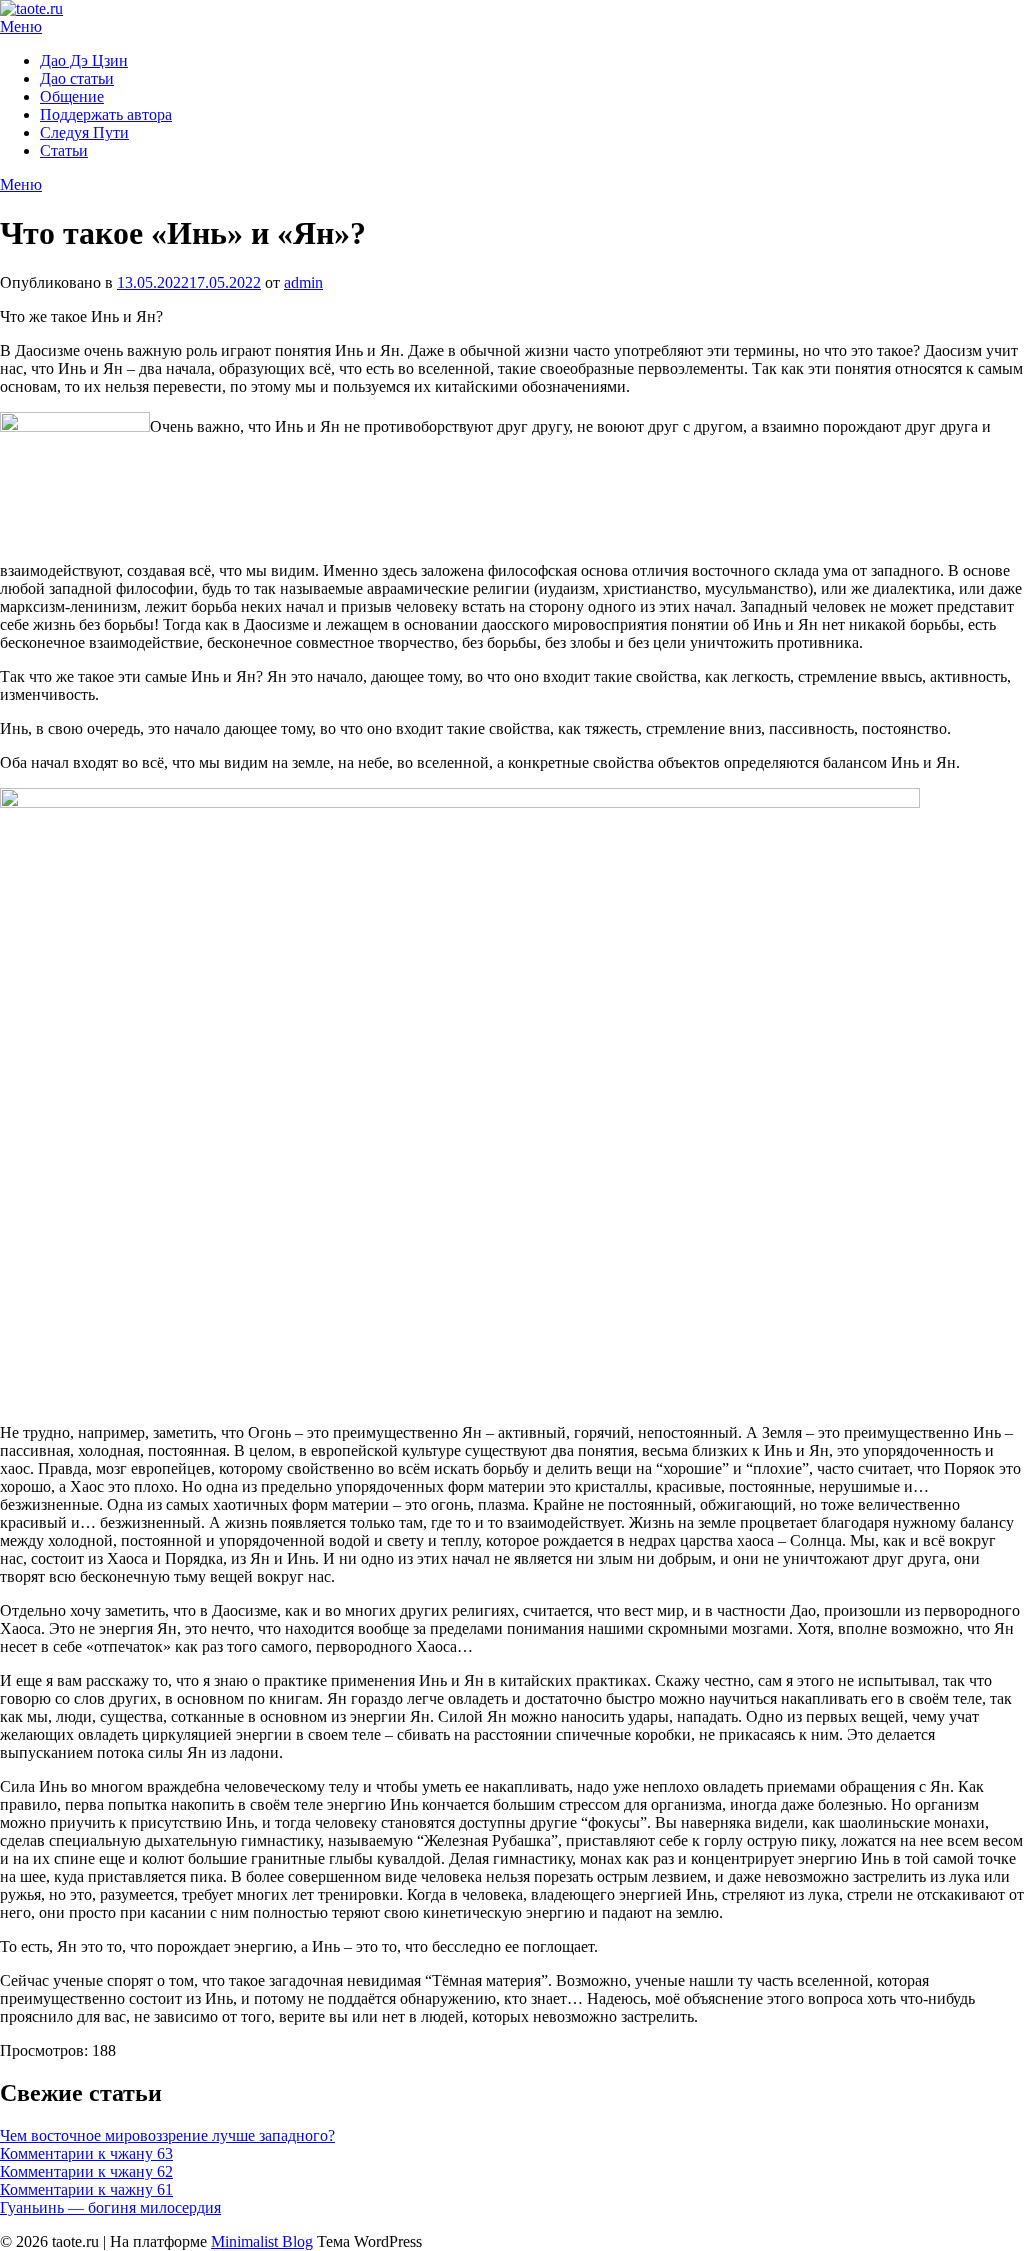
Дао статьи (77, 78)
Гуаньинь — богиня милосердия (110, 2207)
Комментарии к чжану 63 (86, 2153)
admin (303, 282)
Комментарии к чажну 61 (86, 2189)
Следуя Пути (84, 132)
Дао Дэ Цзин (84, 60)
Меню (21, 26)
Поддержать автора (106, 114)
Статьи (64, 150)
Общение (72, 96)
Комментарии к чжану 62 (86, 2171)
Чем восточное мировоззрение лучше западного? (167, 2135)
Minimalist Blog (262, 2241)
